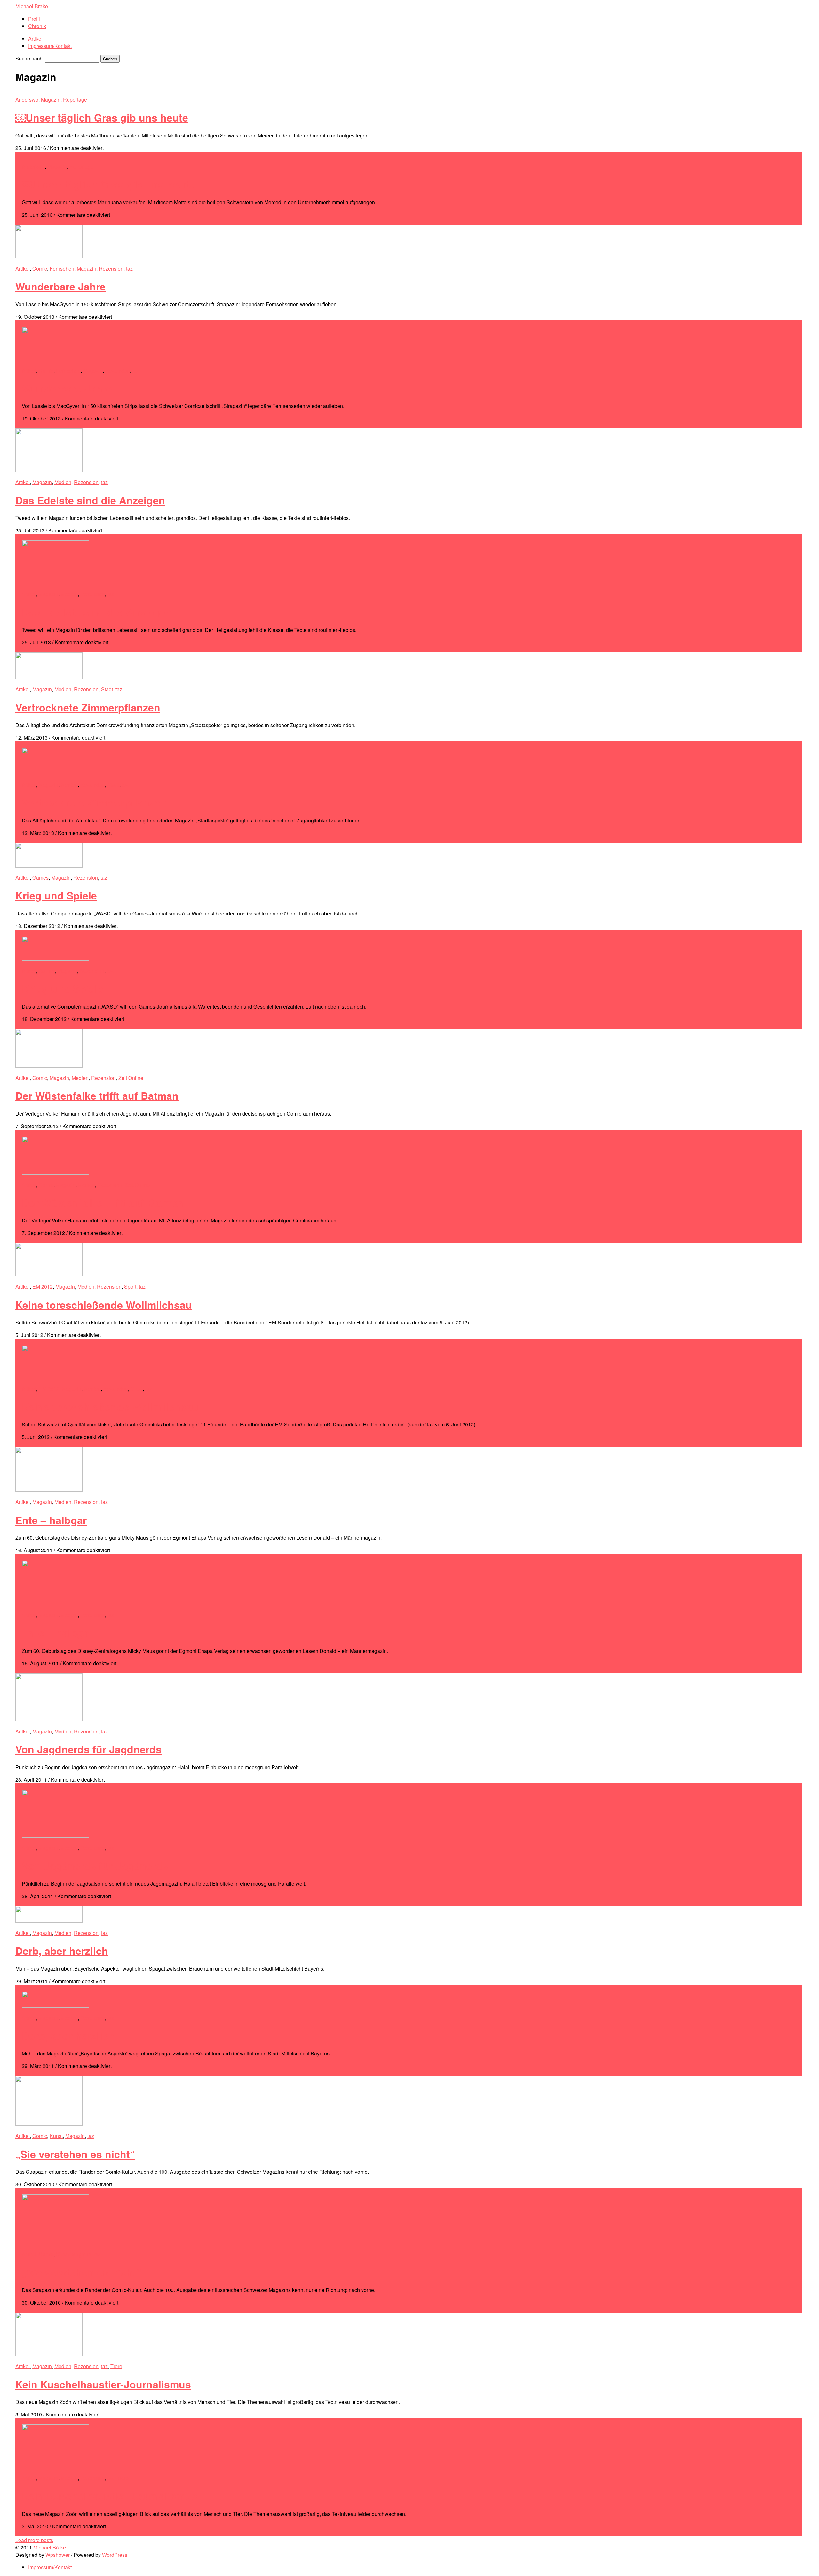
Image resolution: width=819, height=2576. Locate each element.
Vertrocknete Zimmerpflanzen (88, 707)
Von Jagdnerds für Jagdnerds (88, 1749)
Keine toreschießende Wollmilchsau (104, 1305)
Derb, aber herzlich (62, 1951)
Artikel (35, 39)
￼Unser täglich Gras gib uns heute (102, 117)
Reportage (75, 100)
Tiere (116, 2366)
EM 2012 (43, 1287)
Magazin (51, 100)
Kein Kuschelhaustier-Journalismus (103, 2384)
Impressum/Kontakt (50, 46)
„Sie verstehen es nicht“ (75, 2154)
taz (129, 268)
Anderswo (27, 100)
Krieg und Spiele (56, 895)
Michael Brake (32, 6)
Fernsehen (62, 268)
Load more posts (34, 2540)
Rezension (111, 268)
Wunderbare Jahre (60, 286)
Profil (34, 19)
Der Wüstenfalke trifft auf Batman (97, 1096)
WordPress (115, 2555)
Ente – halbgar (51, 1520)
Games (40, 878)
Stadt (107, 689)
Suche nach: (30, 58)
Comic (40, 268)
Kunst (56, 2136)
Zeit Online (131, 1078)
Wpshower (58, 2555)
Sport (130, 1287)
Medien (63, 482)
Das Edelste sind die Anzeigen (90, 500)
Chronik (37, 26)
